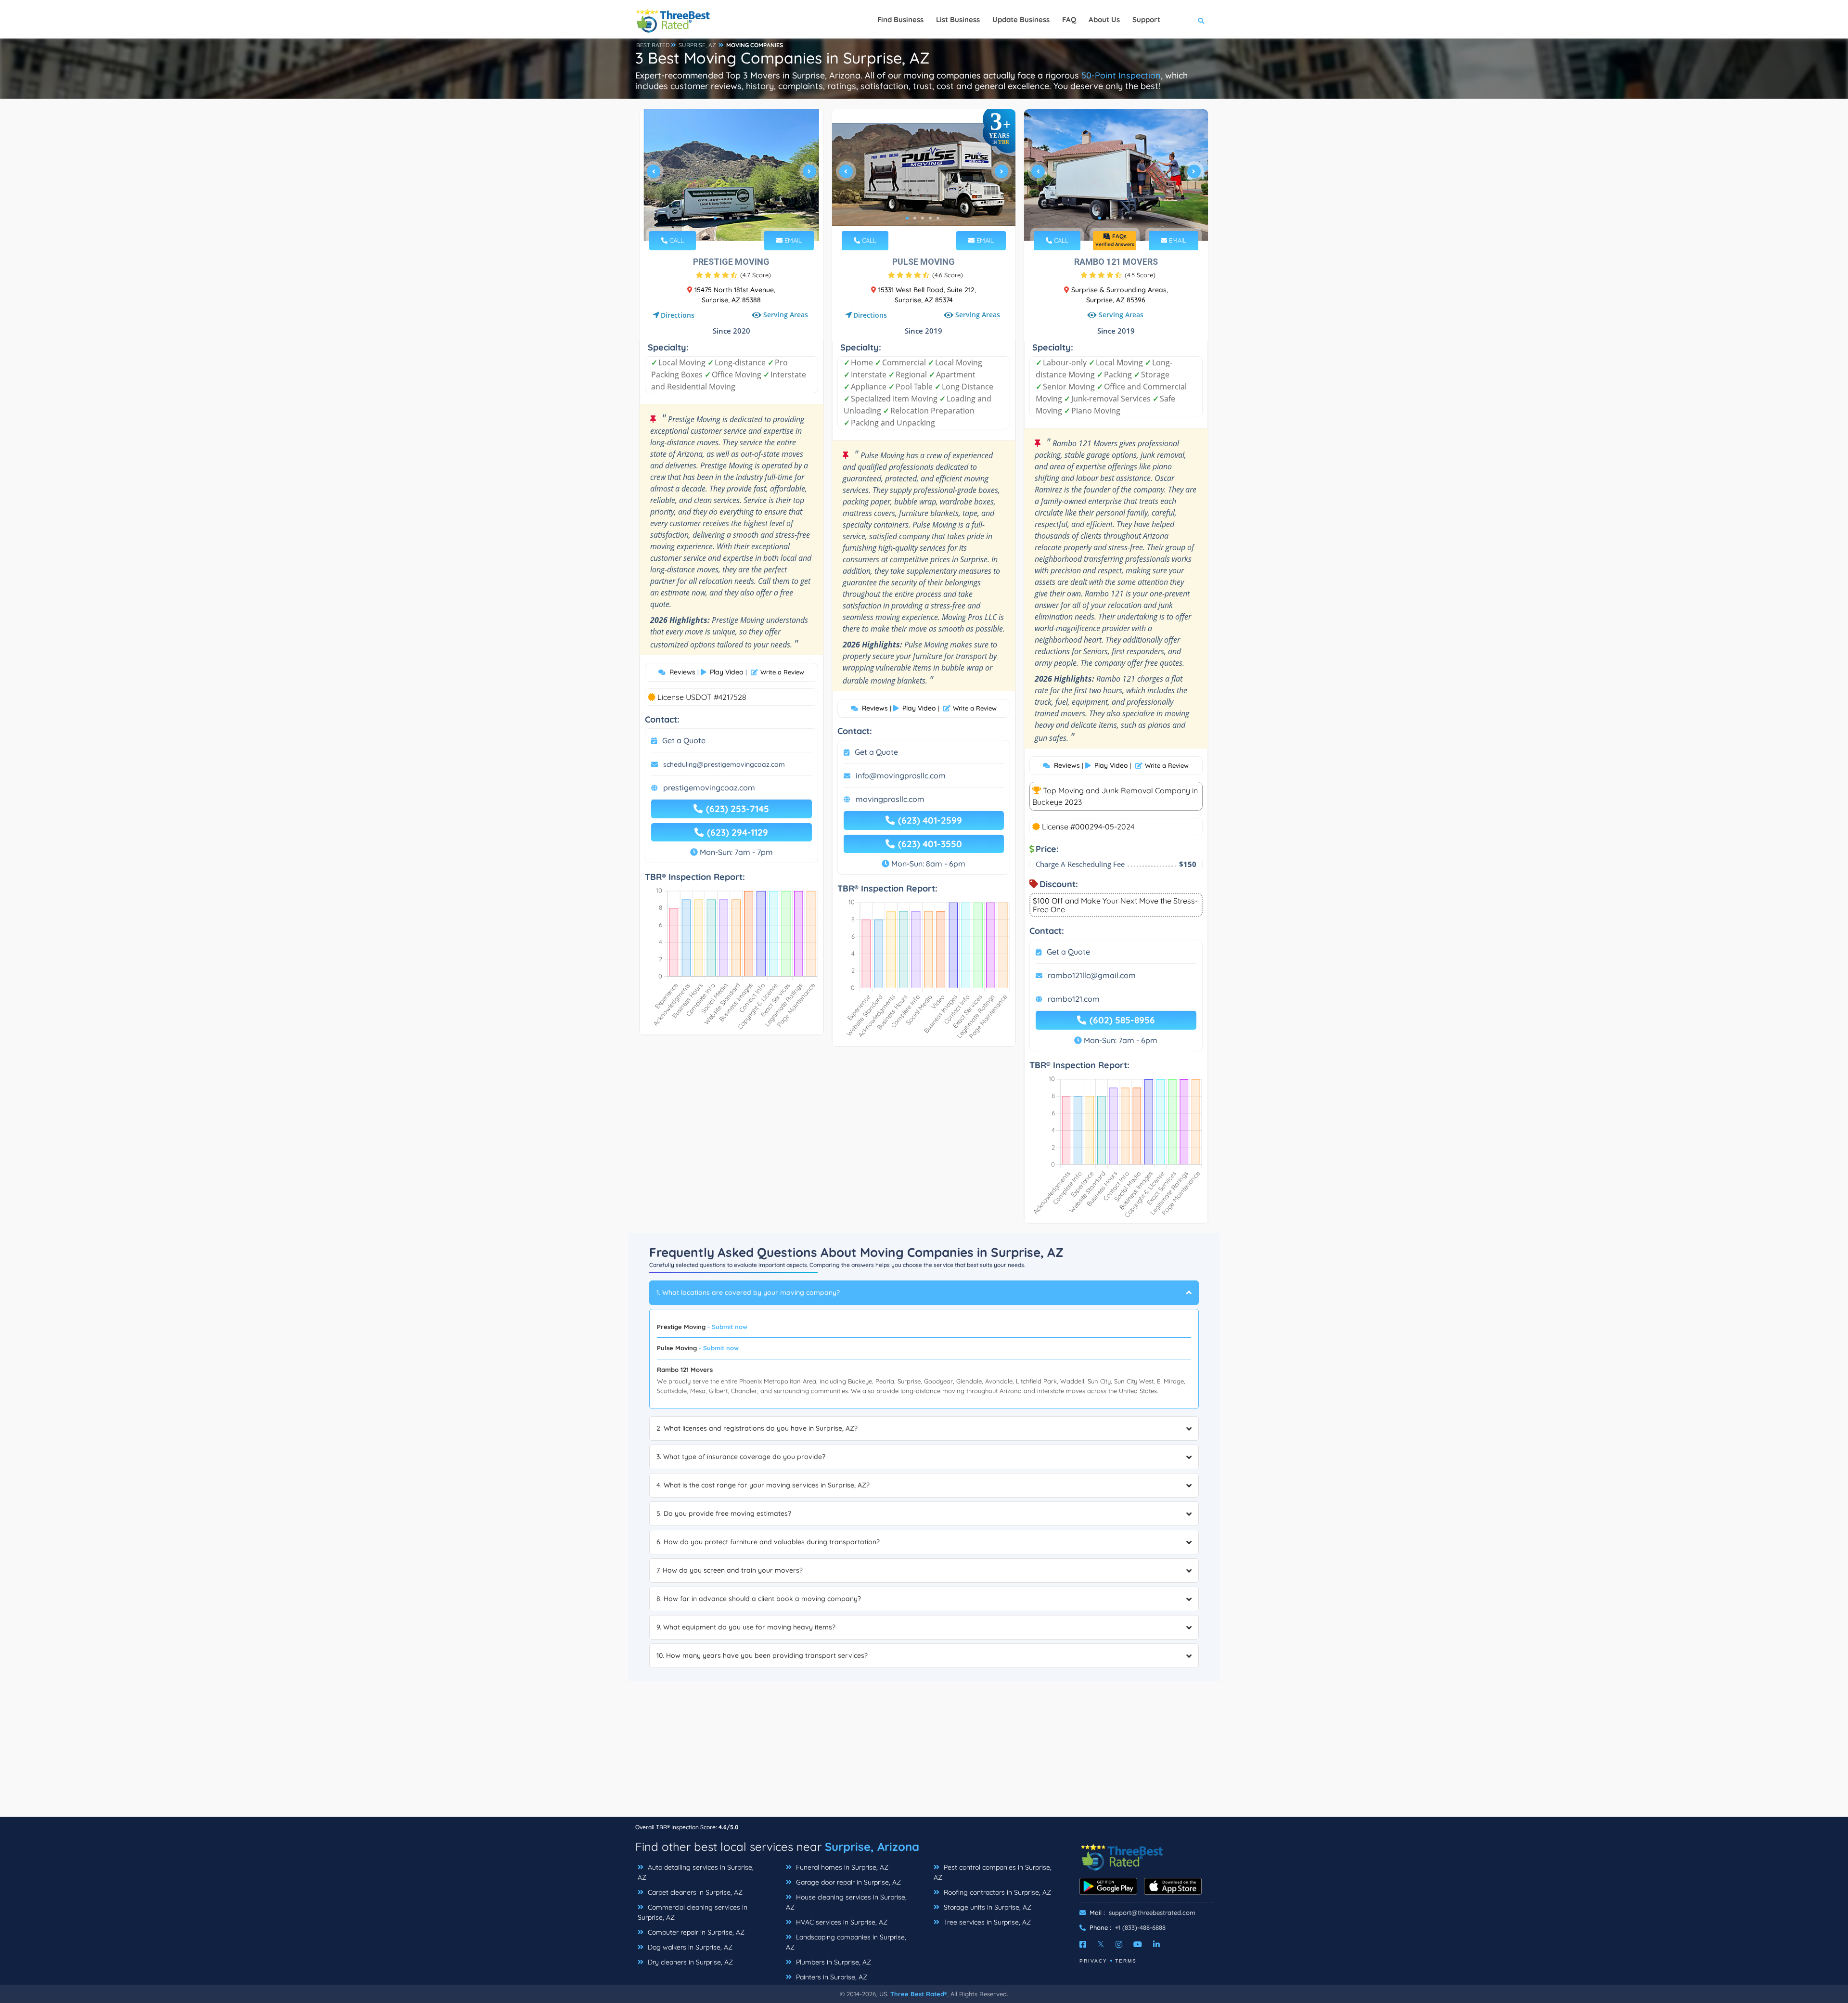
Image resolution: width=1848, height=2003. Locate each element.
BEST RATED (653, 45)
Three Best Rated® (919, 1994)
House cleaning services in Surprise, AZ (846, 1902)
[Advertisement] (924, 1749)
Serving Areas (786, 315)
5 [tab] (746, 218)
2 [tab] (723, 218)
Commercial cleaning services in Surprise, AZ (693, 1912)
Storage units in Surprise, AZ (987, 1907)
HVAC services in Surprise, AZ (841, 1922)
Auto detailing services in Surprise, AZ (696, 1872)
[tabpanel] (731, 175)
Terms (1126, 1961)
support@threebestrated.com (1152, 1913)
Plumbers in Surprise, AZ (833, 1962)
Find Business (900, 19)
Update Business (1021, 19)
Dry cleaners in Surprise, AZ (689, 1962)
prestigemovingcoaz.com (709, 788)
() (756, 275)
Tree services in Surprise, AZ (986, 1922)
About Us (1104, 19)
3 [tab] (731, 218)
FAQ (1069, 19)
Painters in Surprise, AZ (831, 1977)
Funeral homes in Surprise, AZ (841, 1867)
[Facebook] (1083, 1944)
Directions (678, 315)
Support (1146, 19)
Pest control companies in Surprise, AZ (993, 1872)
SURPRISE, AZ (697, 45)
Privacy (1093, 1961)
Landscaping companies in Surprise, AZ (846, 1942)
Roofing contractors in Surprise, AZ (996, 1892)
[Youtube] (1138, 1944)
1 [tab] (715, 218)
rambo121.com (1074, 999)
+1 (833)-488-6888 (1140, 1927)
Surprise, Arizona (872, 1847)
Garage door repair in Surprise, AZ (847, 1882)
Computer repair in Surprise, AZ (695, 1932)
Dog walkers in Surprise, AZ (689, 1947)
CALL (676, 240)
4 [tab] (738, 218)
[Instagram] (1119, 1944)
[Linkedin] (1156, 1944)
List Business (958, 19)
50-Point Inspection (1121, 75)
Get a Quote (684, 740)
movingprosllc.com (890, 799)
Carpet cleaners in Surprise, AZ (694, 1892)
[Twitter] (1101, 1944)
